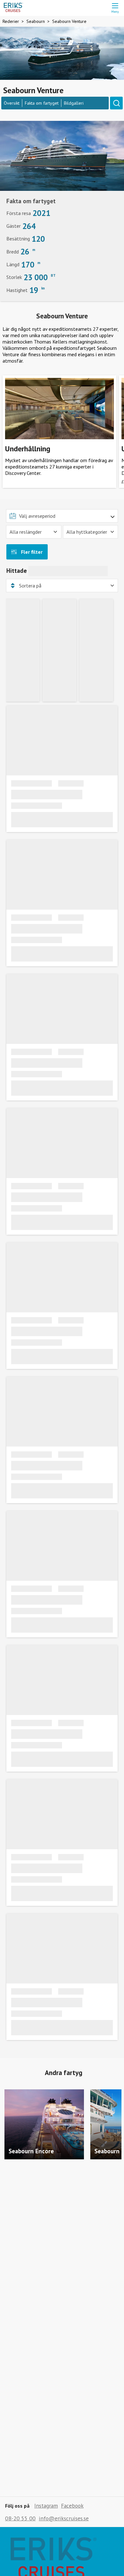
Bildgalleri (74, 103)
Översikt (12, 103)
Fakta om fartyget (42, 103)
